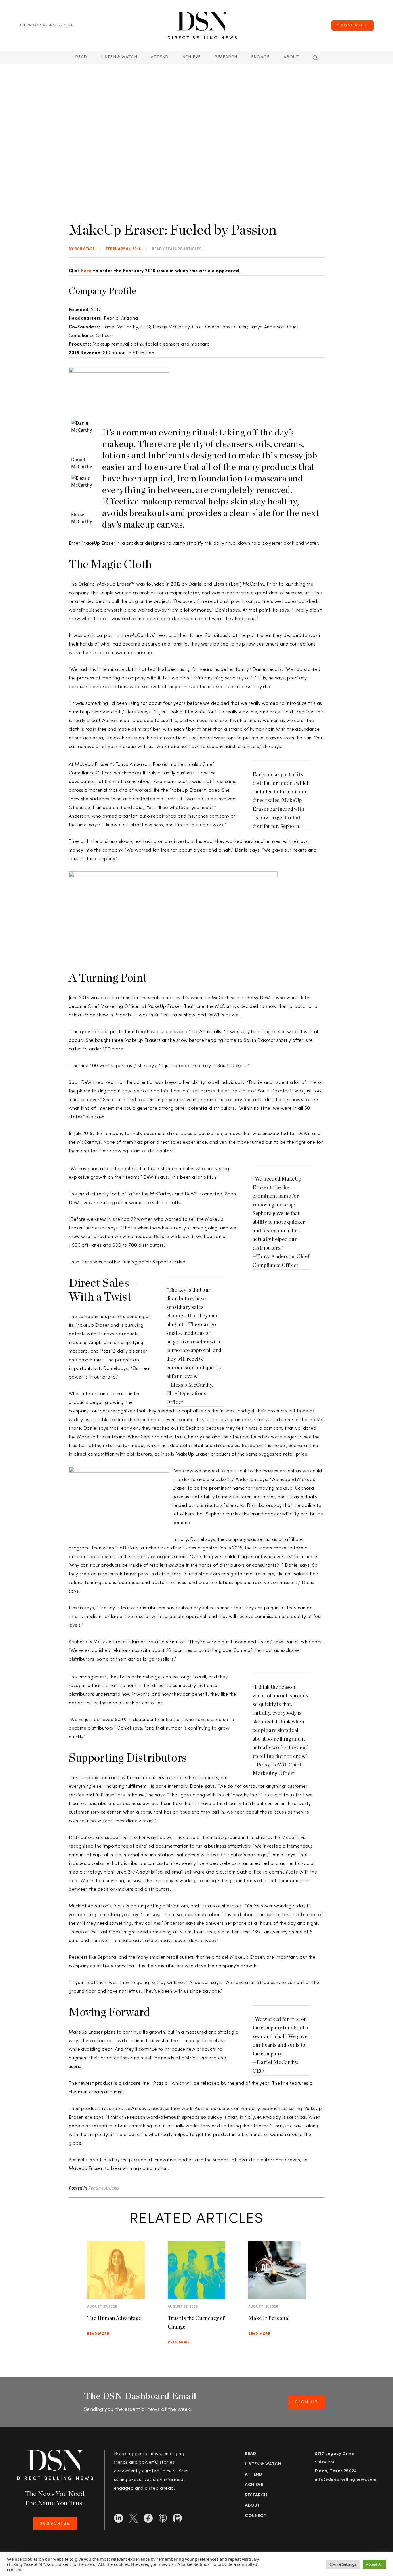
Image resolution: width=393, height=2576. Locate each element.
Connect (256, 2516)
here (86, 271)
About (291, 57)
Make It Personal (269, 2318)
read (157, 249)
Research (226, 57)
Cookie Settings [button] (343, 2564)
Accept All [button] (374, 2564)
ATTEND (160, 57)
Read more (98, 2334)
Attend (253, 2475)
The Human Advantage (114, 2318)
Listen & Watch (119, 57)
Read (81, 57)
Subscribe (353, 25)
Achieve (192, 57)
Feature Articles (184, 249)
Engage (260, 57)
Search (315, 58)
